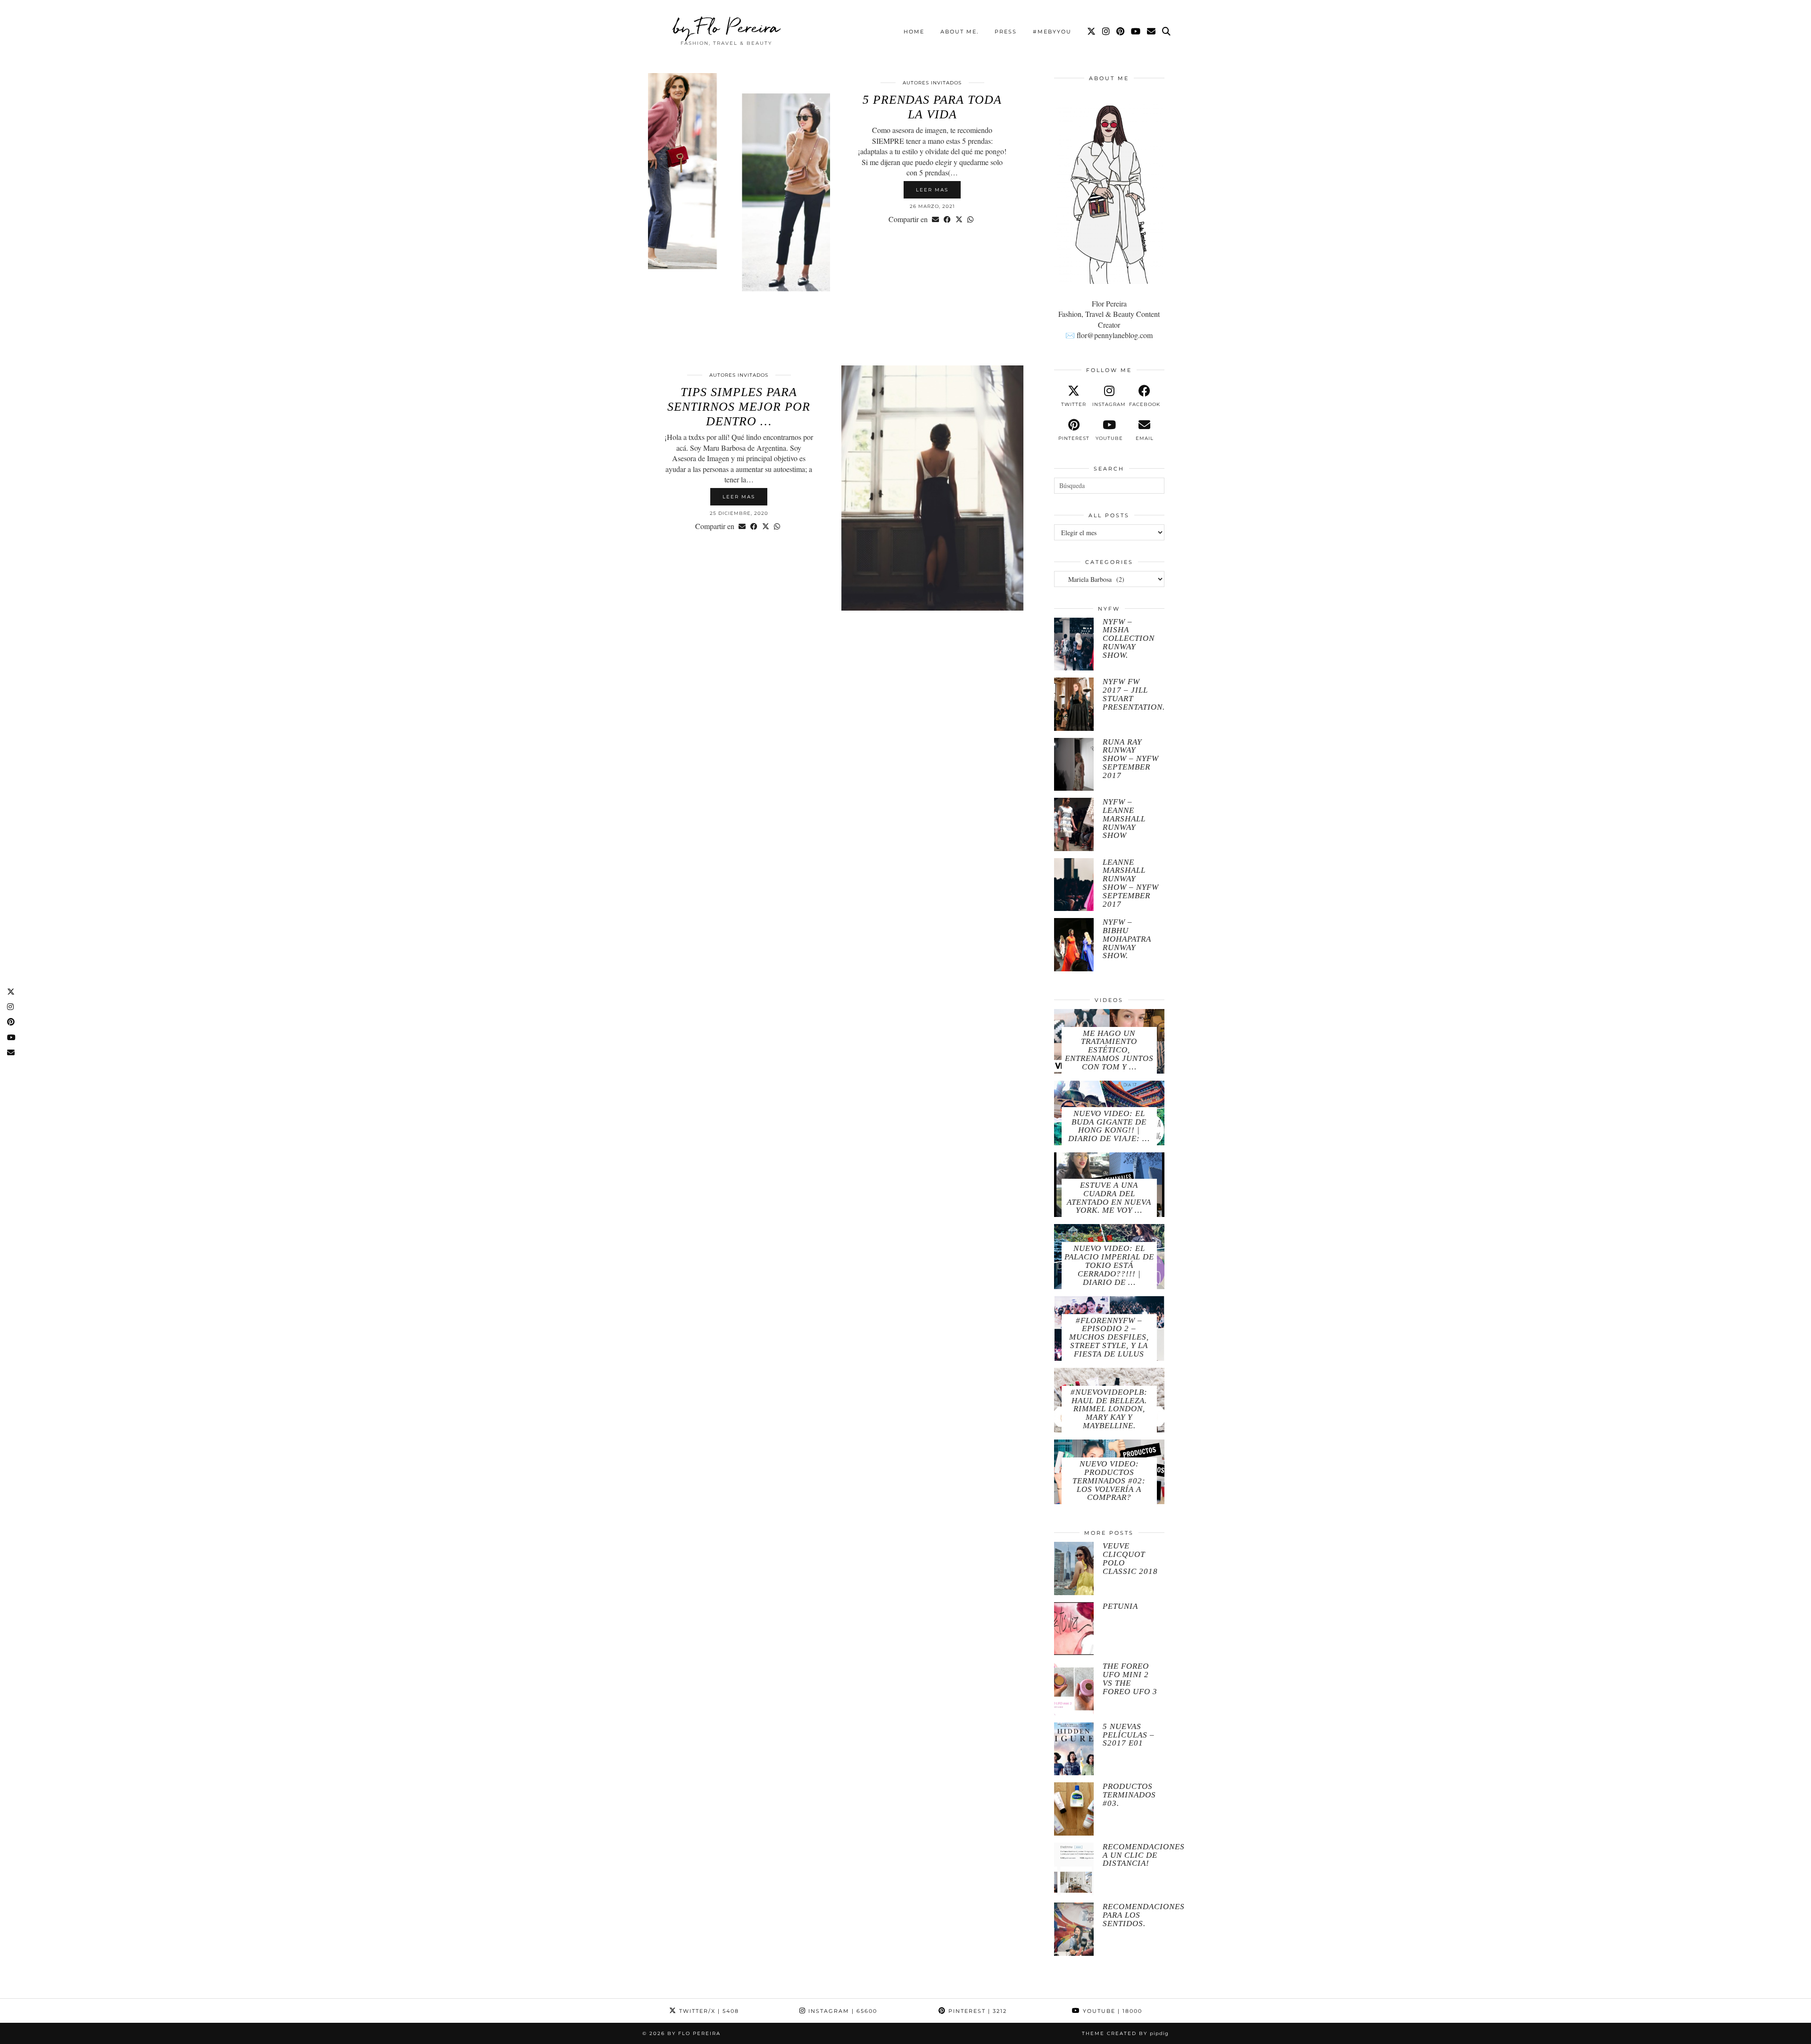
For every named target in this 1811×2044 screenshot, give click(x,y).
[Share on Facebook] (947, 219)
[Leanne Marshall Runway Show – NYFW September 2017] (1074, 885)
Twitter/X (708, 2011)
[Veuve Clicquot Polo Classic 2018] (1074, 1568)
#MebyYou (1052, 32)
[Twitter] (1092, 32)
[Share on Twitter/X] (959, 219)
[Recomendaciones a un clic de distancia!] (1074, 1869)
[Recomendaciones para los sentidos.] (1074, 1929)
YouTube (1111, 2011)
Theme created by (1125, 2033)
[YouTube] (1136, 32)
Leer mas (932, 190)
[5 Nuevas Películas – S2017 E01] (1074, 1749)
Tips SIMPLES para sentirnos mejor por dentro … (739, 407)
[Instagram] (1106, 32)
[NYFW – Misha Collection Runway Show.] (1074, 644)
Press (1006, 32)
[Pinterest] (1121, 32)
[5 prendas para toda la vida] (739, 196)
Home (914, 32)
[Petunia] (1074, 1629)
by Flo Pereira (727, 27)
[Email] (1152, 32)
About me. (959, 32)
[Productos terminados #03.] (1074, 1809)
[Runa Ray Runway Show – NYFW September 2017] (1074, 765)
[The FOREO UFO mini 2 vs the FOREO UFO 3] (1074, 1689)
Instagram (842, 2011)
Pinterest (976, 2011)
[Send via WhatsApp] (970, 219)
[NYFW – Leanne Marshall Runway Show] (1074, 824)
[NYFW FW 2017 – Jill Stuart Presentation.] (1074, 704)
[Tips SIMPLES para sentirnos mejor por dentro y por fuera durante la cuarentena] (932, 488)
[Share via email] (935, 219)
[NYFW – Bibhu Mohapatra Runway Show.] (1074, 945)
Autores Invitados (932, 83)
